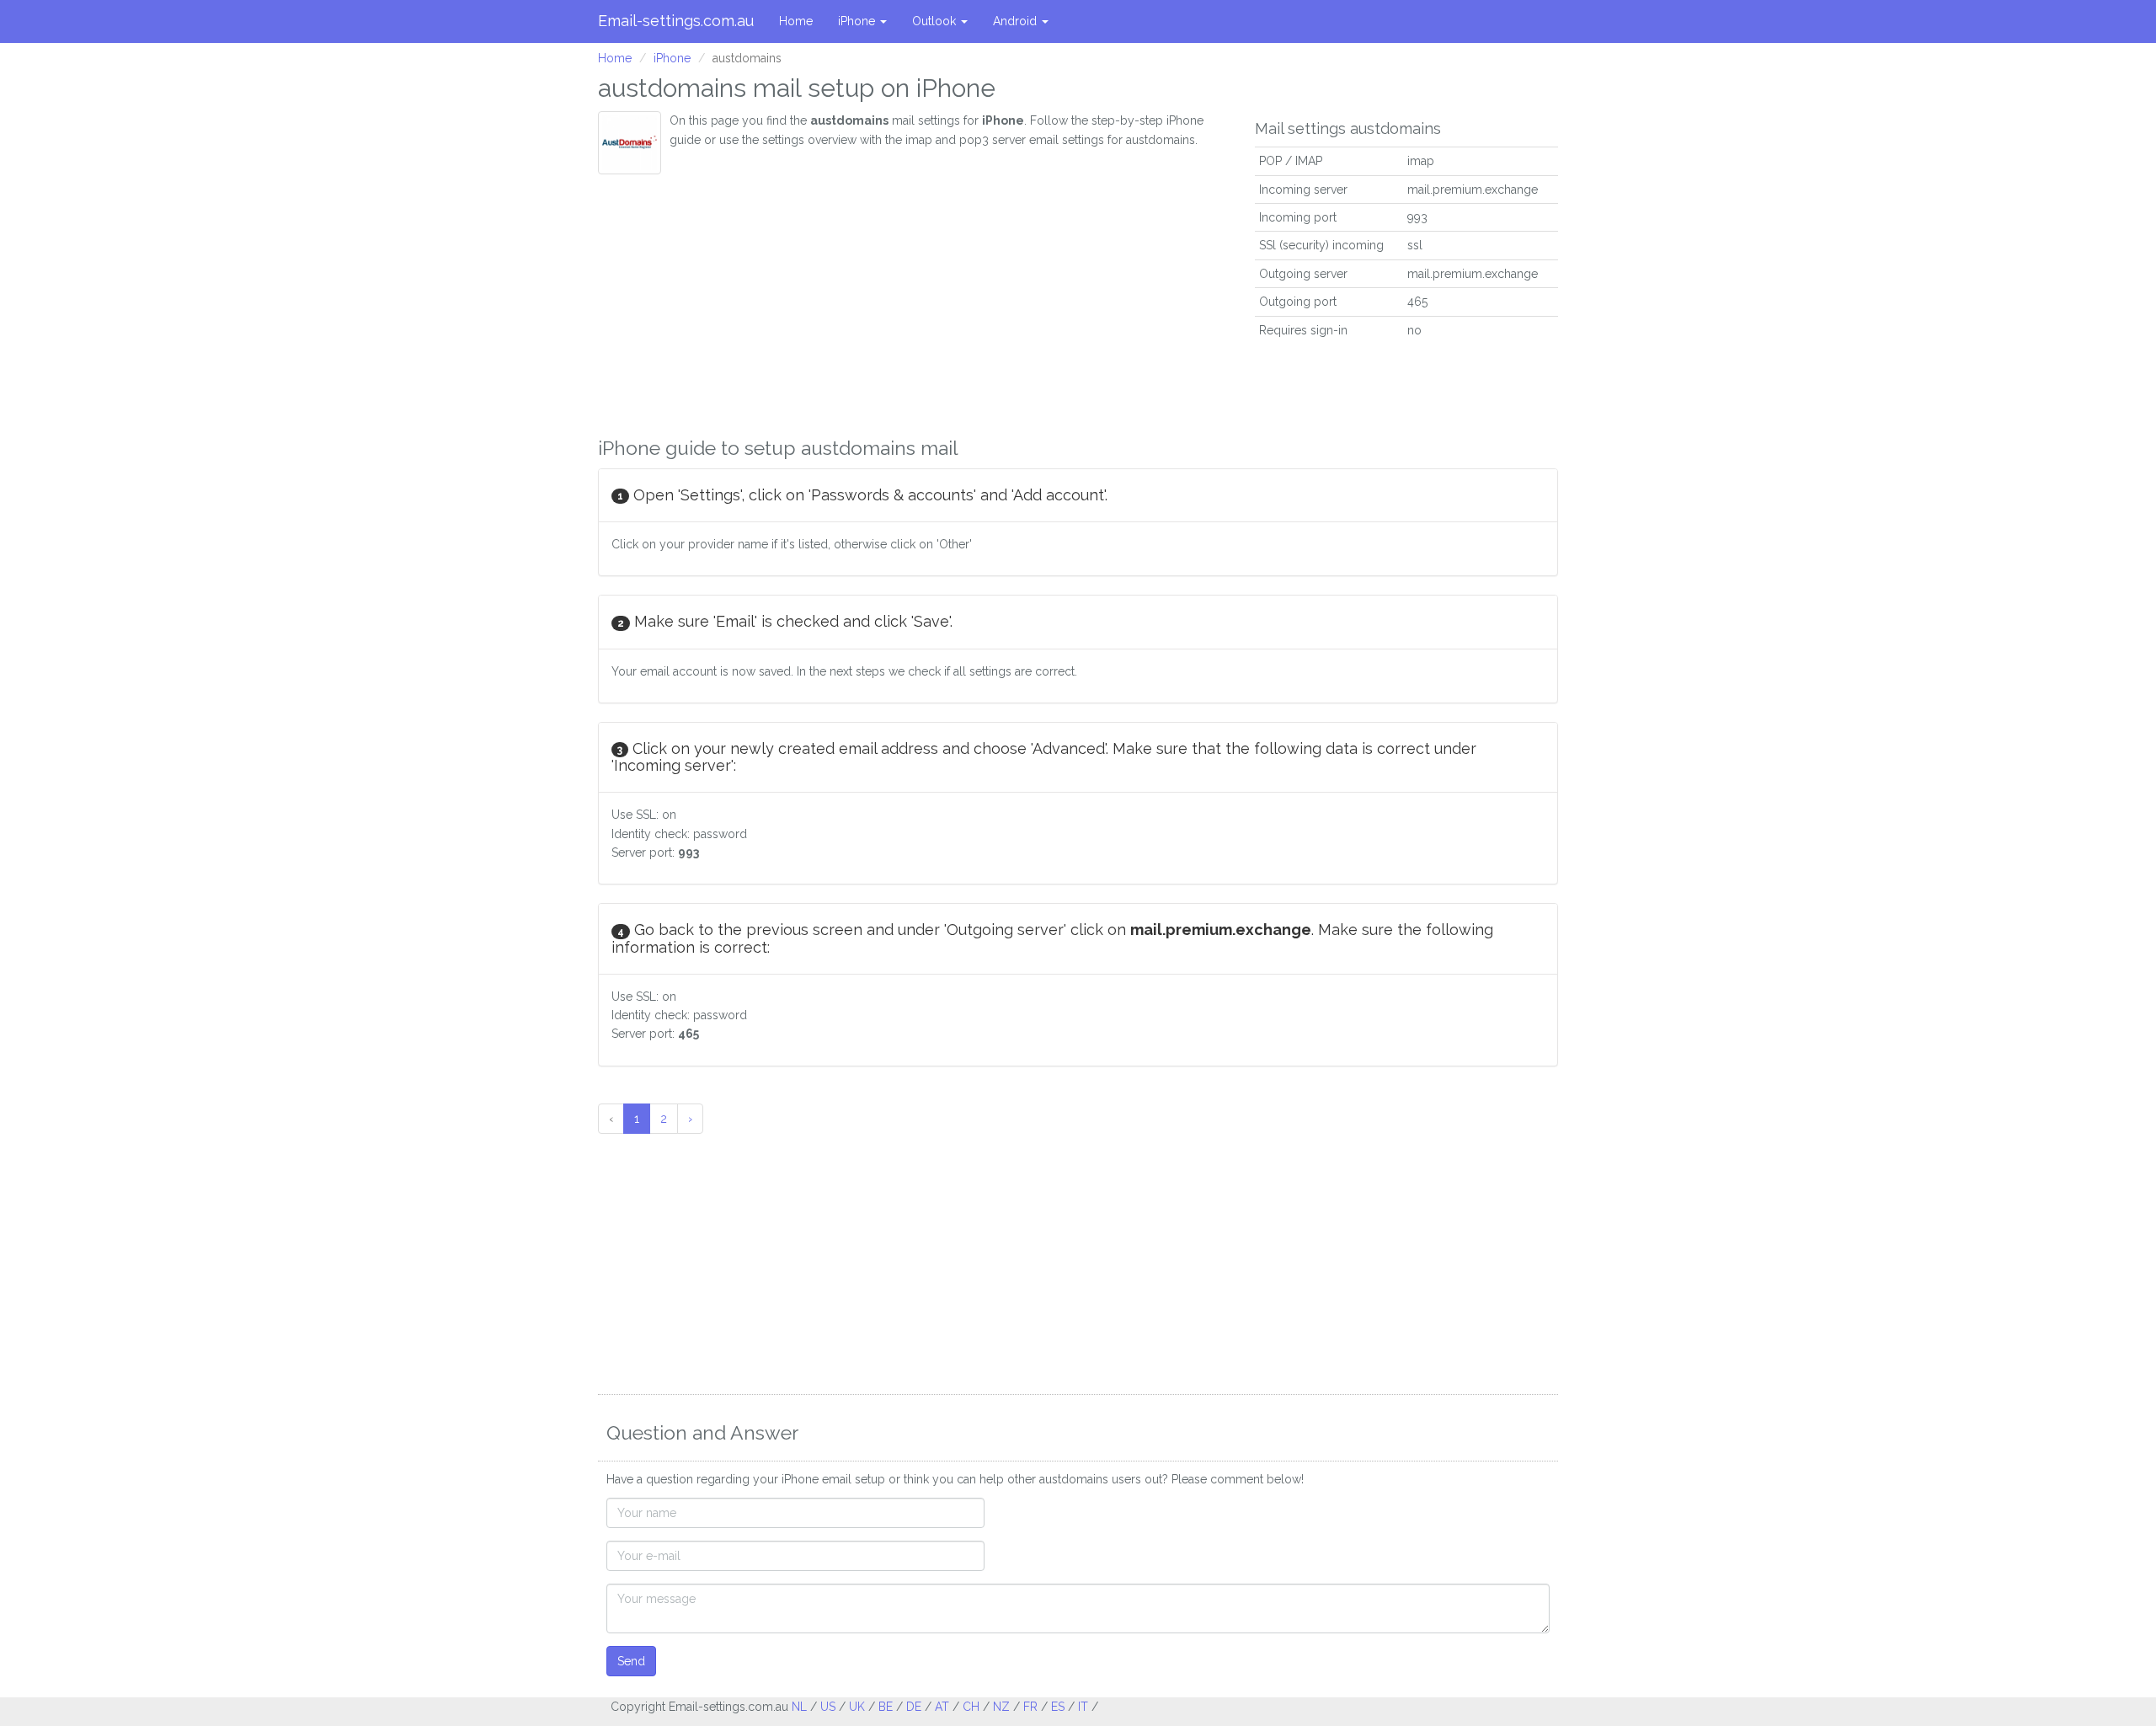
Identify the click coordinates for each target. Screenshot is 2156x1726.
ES (1058, 1707)
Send (631, 1661)
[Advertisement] (914, 301)
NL (799, 1707)
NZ (1001, 1707)
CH (971, 1707)
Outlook (936, 21)
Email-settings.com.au (676, 21)
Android (1017, 21)
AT (942, 1707)
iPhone (858, 21)
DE (914, 1707)
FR (1030, 1707)
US (828, 1707)
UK (857, 1707)
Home (796, 21)
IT (1083, 1707)
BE (886, 1707)
